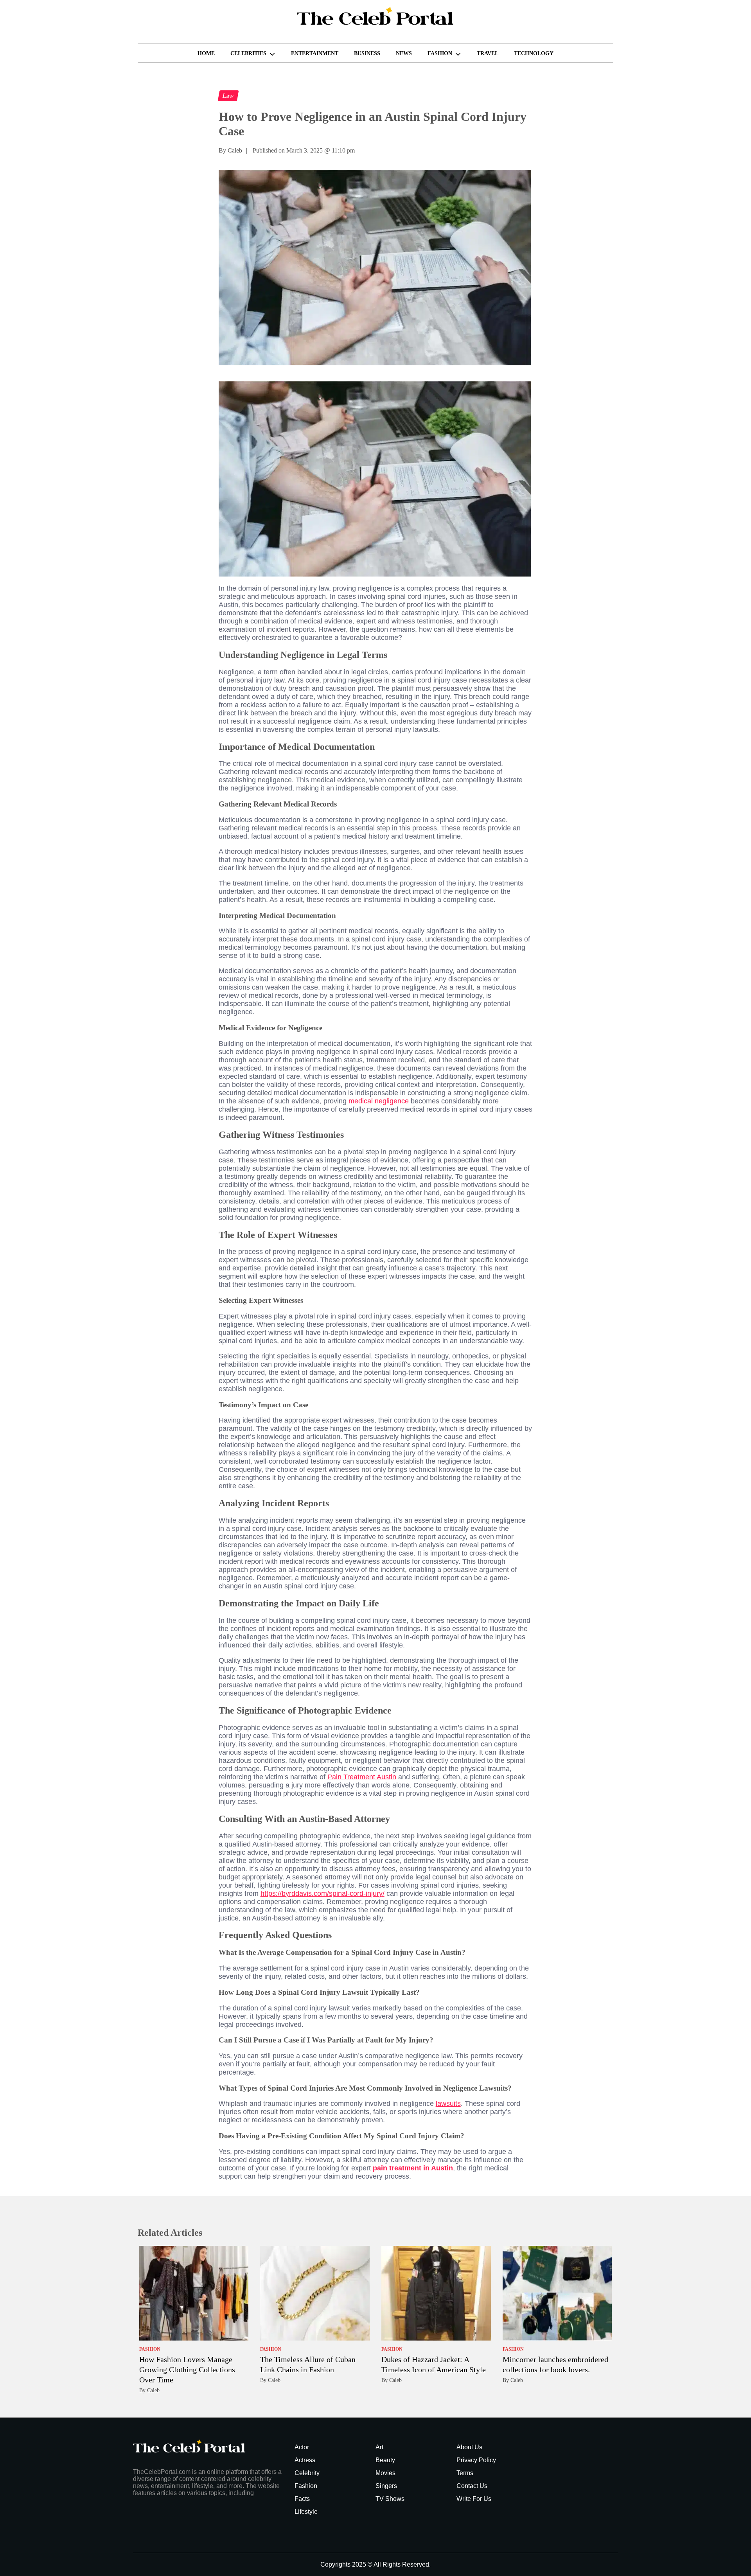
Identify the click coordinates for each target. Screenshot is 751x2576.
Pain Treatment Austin (362, 1777)
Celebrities (248, 53)
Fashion (440, 53)
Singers (386, 2486)
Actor (302, 2447)
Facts (302, 2499)
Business (367, 53)
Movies (385, 2473)
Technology (534, 53)
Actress (305, 2460)
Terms (465, 2473)
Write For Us (474, 2499)
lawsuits (448, 2104)
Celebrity (307, 2473)
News (404, 53)
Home (206, 53)
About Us (469, 2447)
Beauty (385, 2460)
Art (379, 2447)
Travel (488, 53)
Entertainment (315, 53)
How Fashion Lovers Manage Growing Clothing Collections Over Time (187, 2369)
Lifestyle (306, 2512)
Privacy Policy (476, 2460)
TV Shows (390, 2499)
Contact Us (472, 2486)
